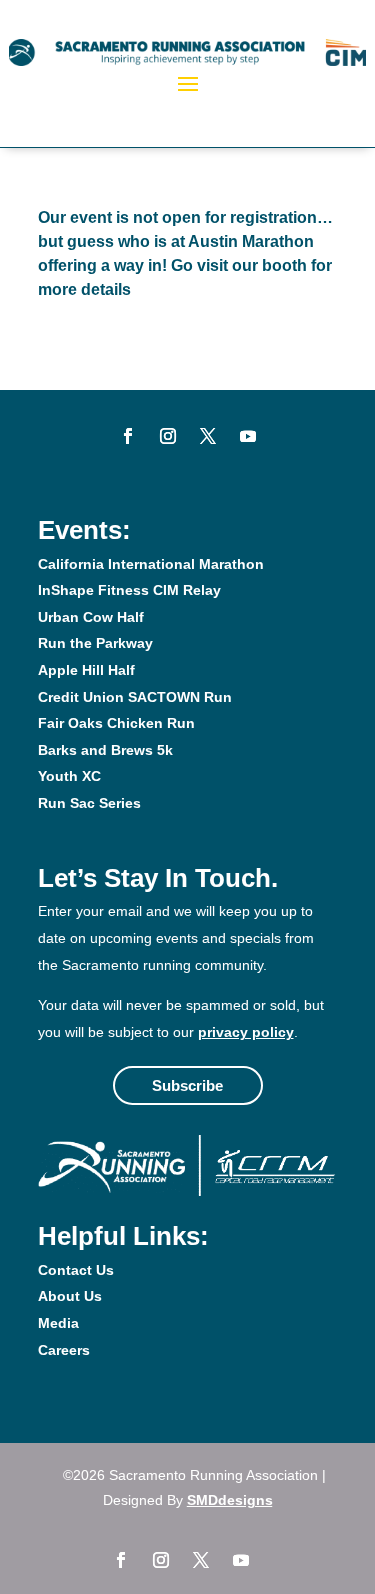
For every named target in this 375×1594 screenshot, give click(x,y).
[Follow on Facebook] (128, 436)
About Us (70, 1296)
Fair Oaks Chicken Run (116, 723)
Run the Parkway (95, 643)
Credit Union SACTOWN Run (135, 697)
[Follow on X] (208, 436)
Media (58, 1323)
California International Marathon (151, 564)
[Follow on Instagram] (168, 436)
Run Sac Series (89, 803)
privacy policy (246, 1032)
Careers (64, 1350)
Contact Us (76, 1270)
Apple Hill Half (86, 670)
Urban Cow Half (91, 617)
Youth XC (69, 776)
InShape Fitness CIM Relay (129, 590)
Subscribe (187, 1085)
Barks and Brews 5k (105, 750)
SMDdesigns (230, 1500)
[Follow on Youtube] (248, 436)
